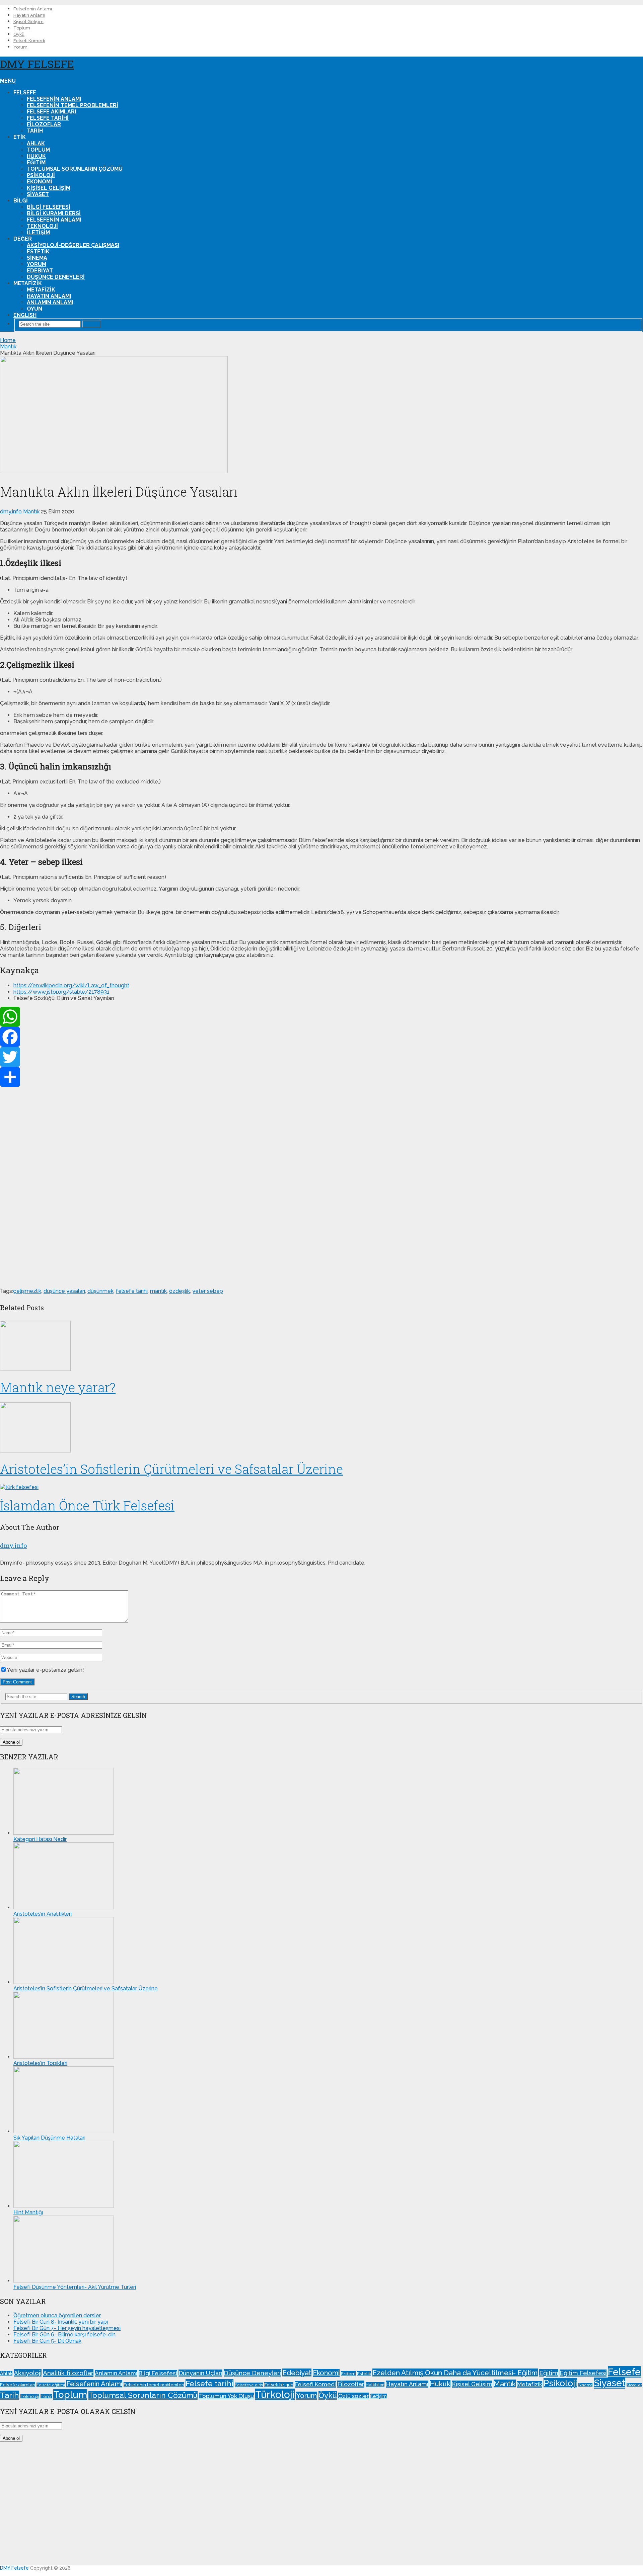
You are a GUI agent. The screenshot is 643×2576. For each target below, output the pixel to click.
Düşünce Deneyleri (56, 277)
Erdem (348, 2374)
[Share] (321, 1077)
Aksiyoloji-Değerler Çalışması (73, 245)
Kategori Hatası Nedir (40, 1839)
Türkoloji (275, 2394)
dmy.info (11, 512)
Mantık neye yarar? (58, 1387)
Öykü (19, 34)
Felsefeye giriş (249, 2385)
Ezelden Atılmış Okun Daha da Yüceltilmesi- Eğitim (455, 2373)
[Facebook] (321, 1037)
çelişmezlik (27, 1291)
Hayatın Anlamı (29, 15)
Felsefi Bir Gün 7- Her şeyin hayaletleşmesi (67, 2328)
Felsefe (624, 2372)
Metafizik (41, 290)
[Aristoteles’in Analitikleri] (64, 1907)
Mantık (31, 512)
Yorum (20, 47)
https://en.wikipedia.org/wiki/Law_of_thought (71, 985)
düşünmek (100, 1291)
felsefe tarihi (132, 1291)
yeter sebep (208, 1291)
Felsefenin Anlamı (33, 9)
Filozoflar (44, 124)
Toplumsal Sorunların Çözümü (75, 169)
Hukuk (36, 156)
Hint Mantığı (28, 2212)
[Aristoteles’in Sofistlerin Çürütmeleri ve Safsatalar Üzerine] (321, 1428)
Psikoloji (41, 175)
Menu (8, 81)
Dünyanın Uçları (200, 2373)
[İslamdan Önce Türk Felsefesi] (321, 1487)
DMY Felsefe (37, 64)
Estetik (38, 252)
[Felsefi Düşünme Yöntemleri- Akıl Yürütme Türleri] (64, 2281)
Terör (46, 2396)
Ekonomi (40, 182)
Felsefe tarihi (48, 118)
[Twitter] (321, 1057)
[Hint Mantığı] (64, 2206)
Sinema (37, 258)
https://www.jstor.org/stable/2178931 (61, 992)
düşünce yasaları (64, 1291)
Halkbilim (375, 2385)
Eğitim (36, 162)
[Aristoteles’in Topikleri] (64, 2057)
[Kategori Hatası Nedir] (64, 1833)
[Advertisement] (201, 1187)
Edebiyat (40, 271)
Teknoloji (42, 226)
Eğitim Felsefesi (583, 2373)
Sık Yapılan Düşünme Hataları (49, 2138)
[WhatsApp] (321, 1017)
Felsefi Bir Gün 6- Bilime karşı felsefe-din (64, 2335)
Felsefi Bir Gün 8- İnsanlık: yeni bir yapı (61, 2322)
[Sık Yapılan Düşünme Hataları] (64, 2131)
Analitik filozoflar (68, 2373)
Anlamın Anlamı (50, 302)
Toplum (22, 28)
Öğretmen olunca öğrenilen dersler (57, 2315)
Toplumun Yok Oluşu (226, 2396)
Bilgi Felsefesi (49, 207)
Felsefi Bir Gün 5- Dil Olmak (47, 2341)
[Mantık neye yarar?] (321, 1346)
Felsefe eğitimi (51, 2385)
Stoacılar (634, 2385)
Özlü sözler (353, 2396)
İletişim (38, 232)
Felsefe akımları (51, 112)
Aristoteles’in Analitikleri (43, 1914)
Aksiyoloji (28, 2373)
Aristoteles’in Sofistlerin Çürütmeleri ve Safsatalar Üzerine (171, 1469)
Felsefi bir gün (279, 2385)
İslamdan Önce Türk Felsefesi (87, 1505)
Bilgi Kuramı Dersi (54, 213)
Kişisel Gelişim (28, 22)
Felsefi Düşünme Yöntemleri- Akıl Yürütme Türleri (75, 2287)
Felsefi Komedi (29, 41)
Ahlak (36, 143)
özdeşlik (180, 1291)
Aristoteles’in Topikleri (40, 2063)
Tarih (35, 131)
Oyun (34, 309)
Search (92, 324)
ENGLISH (25, 315)
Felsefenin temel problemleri (73, 105)
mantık (158, 1291)
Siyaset (38, 194)
